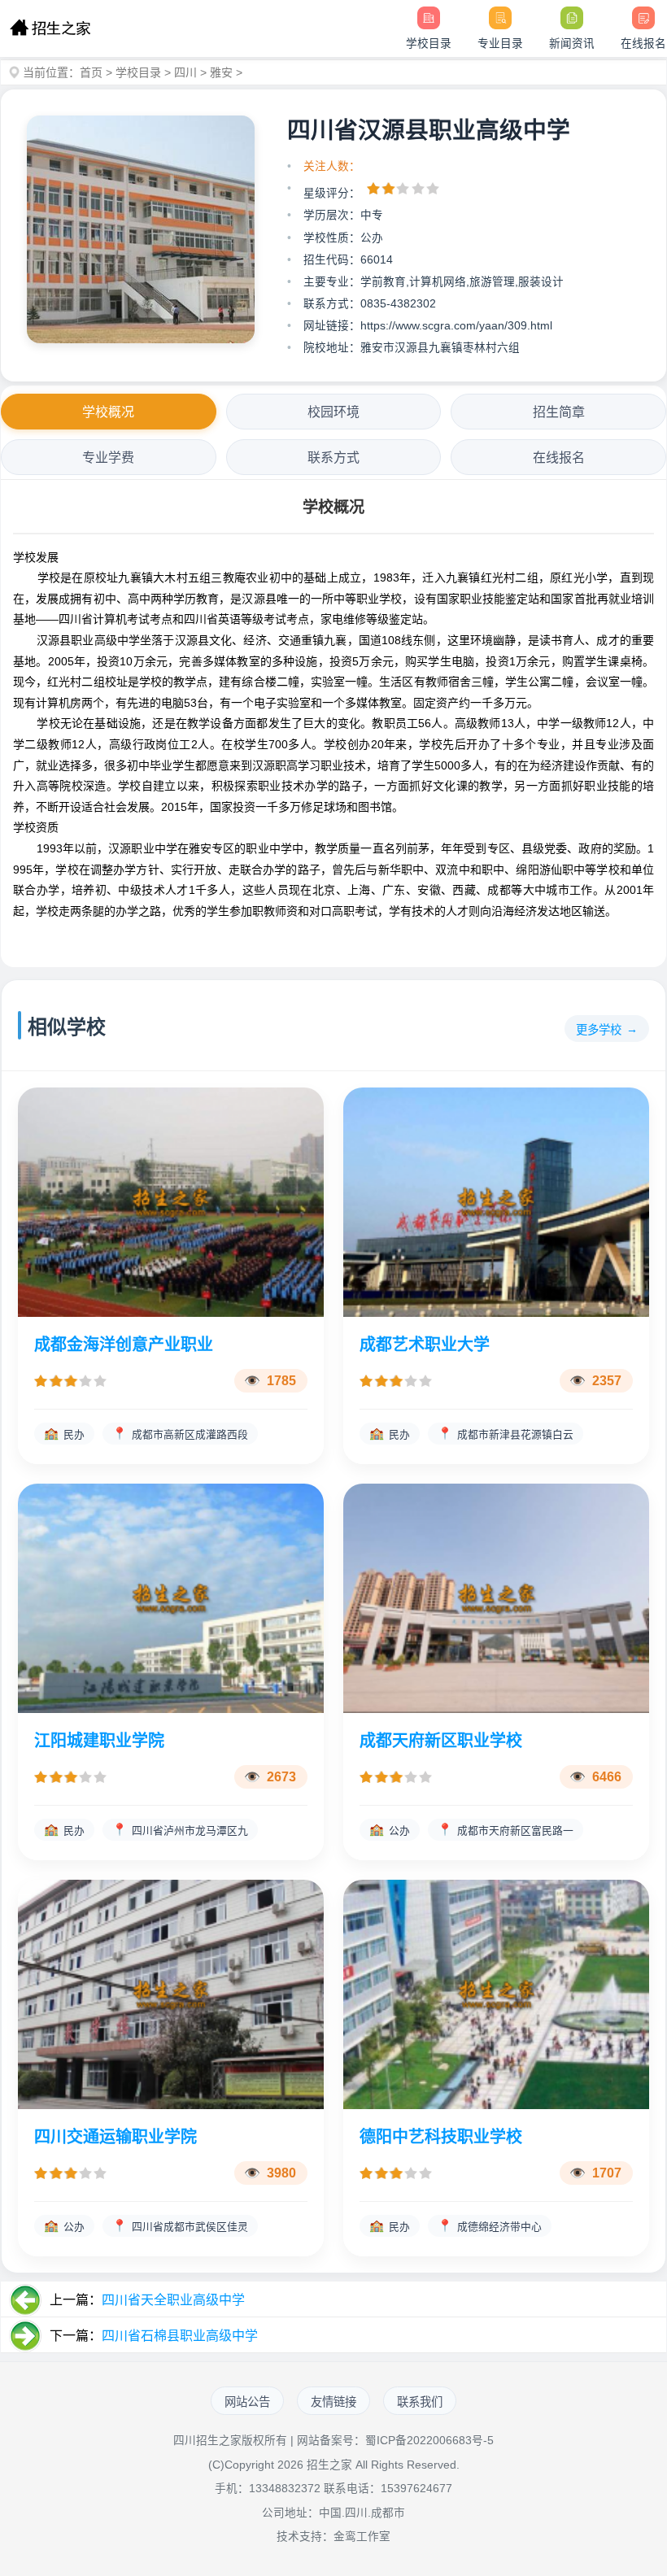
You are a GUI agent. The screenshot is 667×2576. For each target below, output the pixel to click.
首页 (91, 72)
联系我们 (420, 2402)
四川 (185, 72)
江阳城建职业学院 (99, 1741)
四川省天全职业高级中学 (173, 2300)
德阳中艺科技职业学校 (441, 2137)
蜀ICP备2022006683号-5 (429, 2441)
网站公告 (247, 2402)
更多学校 (599, 1030)
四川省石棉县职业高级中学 (180, 2336)
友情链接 (333, 2402)
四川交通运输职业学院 (116, 2137)
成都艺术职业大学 (425, 1345)
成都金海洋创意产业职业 (124, 1345)
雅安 (221, 72)
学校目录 (138, 72)
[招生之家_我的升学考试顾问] (50, 28)
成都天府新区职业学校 (441, 1741)
